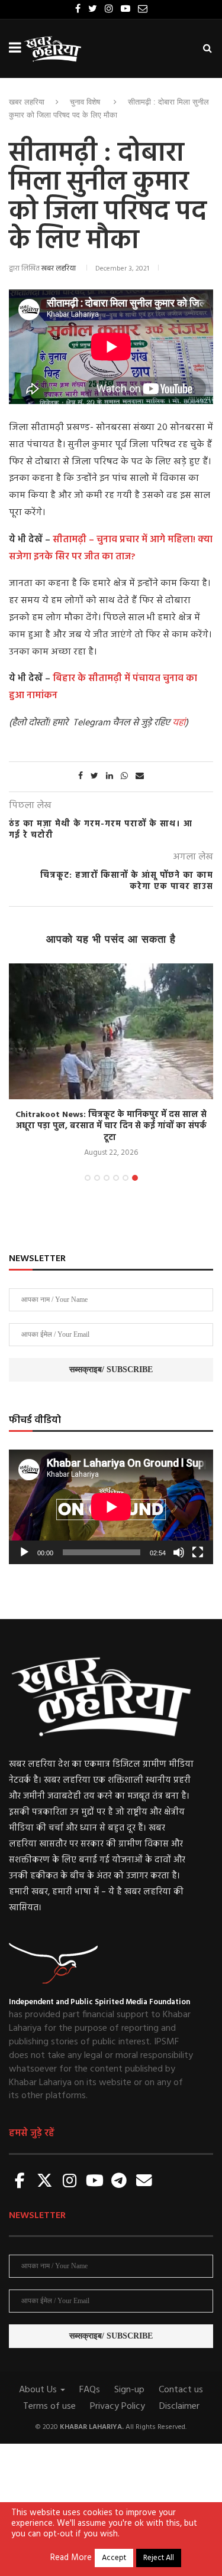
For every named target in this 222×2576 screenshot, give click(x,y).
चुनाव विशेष (85, 102)
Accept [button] (114, 2558)
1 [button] (88, 1178)
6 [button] (135, 1178)
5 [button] (126, 1178)
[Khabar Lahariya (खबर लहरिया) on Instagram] (70, 2182)
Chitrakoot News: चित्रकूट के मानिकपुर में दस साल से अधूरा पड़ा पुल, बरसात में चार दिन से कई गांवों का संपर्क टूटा (111, 1126)
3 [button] (107, 1178)
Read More (71, 2558)
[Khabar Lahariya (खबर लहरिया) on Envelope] (144, 2182)
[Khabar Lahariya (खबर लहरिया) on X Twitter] (45, 2182)
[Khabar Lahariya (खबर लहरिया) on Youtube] (95, 2182)
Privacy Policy (118, 2406)
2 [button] (97, 1178)
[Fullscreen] (198, 1552)
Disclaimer (179, 2406)
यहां (179, 723)
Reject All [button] (159, 2558)
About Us (39, 2390)
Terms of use (49, 2406)
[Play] (24, 1552)
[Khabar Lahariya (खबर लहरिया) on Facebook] (20, 2182)
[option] (111, 1062)
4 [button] (116, 1178)
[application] (111, 1507)
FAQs (90, 2390)
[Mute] (179, 1552)
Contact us (181, 2390)
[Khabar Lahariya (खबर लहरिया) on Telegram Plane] (119, 2182)
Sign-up (129, 2390)
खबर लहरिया (27, 102)
